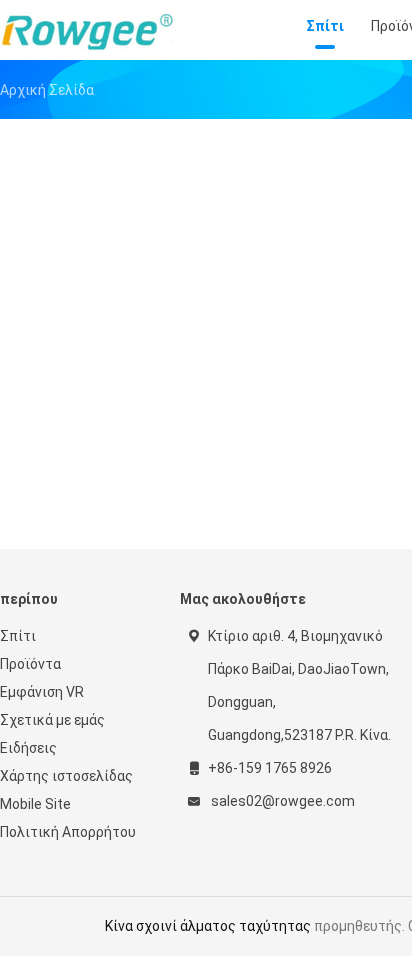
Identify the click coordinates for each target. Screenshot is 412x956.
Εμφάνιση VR (42, 692)
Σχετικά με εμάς (52, 720)
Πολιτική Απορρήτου (68, 832)
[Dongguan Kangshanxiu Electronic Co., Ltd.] (88, 30)
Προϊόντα (30, 664)
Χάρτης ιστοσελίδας (66, 776)
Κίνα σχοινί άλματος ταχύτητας (208, 926)
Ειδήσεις (28, 748)
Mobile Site (35, 804)
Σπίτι (18, 636)
